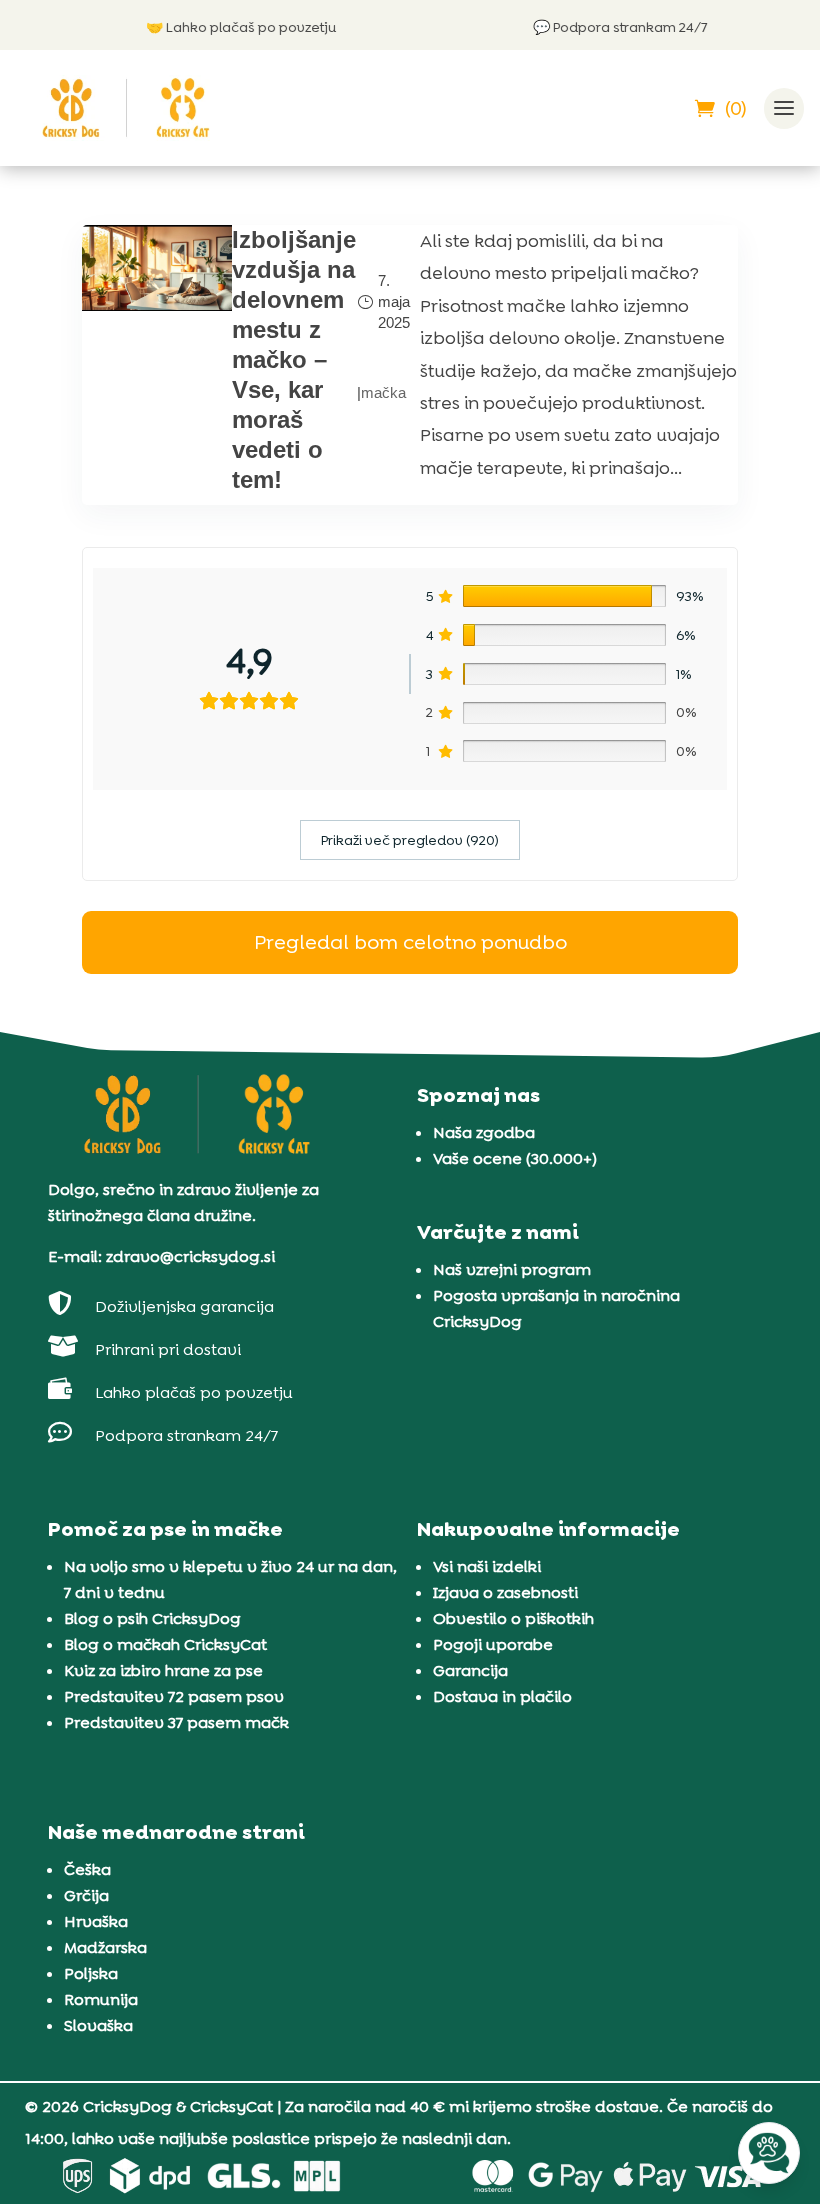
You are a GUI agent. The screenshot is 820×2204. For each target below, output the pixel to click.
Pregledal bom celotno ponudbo (410, 942)
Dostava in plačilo (502, 1696)
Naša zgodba (484, 1132)
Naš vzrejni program (512, 1269)
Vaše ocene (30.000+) (515, 1158)
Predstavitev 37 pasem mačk (176, 1722)
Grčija (86, 1895)
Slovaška (98, 2025)
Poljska (91, 1973)
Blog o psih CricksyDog (152, 1618)
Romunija (101, 1999)
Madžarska (105, 1947)
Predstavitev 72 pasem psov (174, 1696)
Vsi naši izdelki (487, 1566)
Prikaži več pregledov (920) (410, 840)
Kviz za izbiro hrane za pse (163, 1670)
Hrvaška (96, 1921)
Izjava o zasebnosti (505, 1592)
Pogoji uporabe (493, 1644)
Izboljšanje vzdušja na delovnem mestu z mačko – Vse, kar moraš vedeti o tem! (294, 359)
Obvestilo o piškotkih (513, 1618)
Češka (87, 1869)
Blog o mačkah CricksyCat (165, 1644)
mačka (383, 392)
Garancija (470, 1670)
